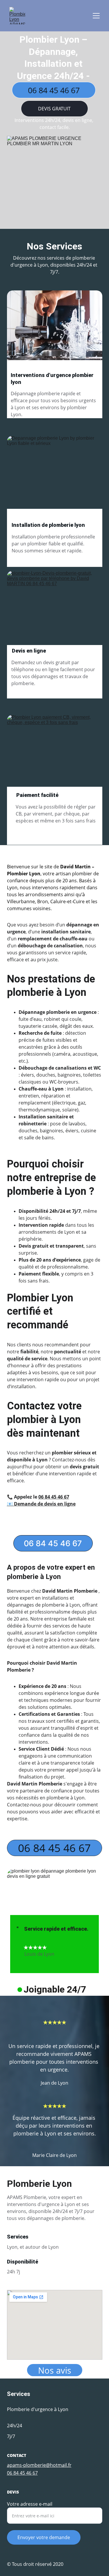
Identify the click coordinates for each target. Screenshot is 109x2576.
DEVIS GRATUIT (54, 109)
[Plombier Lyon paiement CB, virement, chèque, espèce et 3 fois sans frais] (55, 753)
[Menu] (96, 16)
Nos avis (55, 2370)
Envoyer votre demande (44, 2537)
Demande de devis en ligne (45, 1504)
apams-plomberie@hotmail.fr (39, 2465)
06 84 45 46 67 (54, 90)
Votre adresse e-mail (30, 2504)
